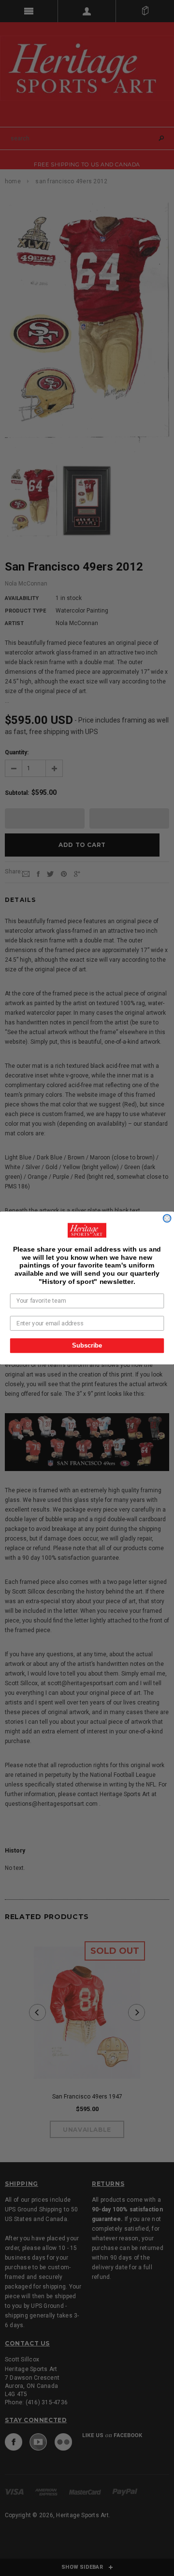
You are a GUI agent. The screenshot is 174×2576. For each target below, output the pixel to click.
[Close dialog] (167, 1218)
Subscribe (87, 1346)
